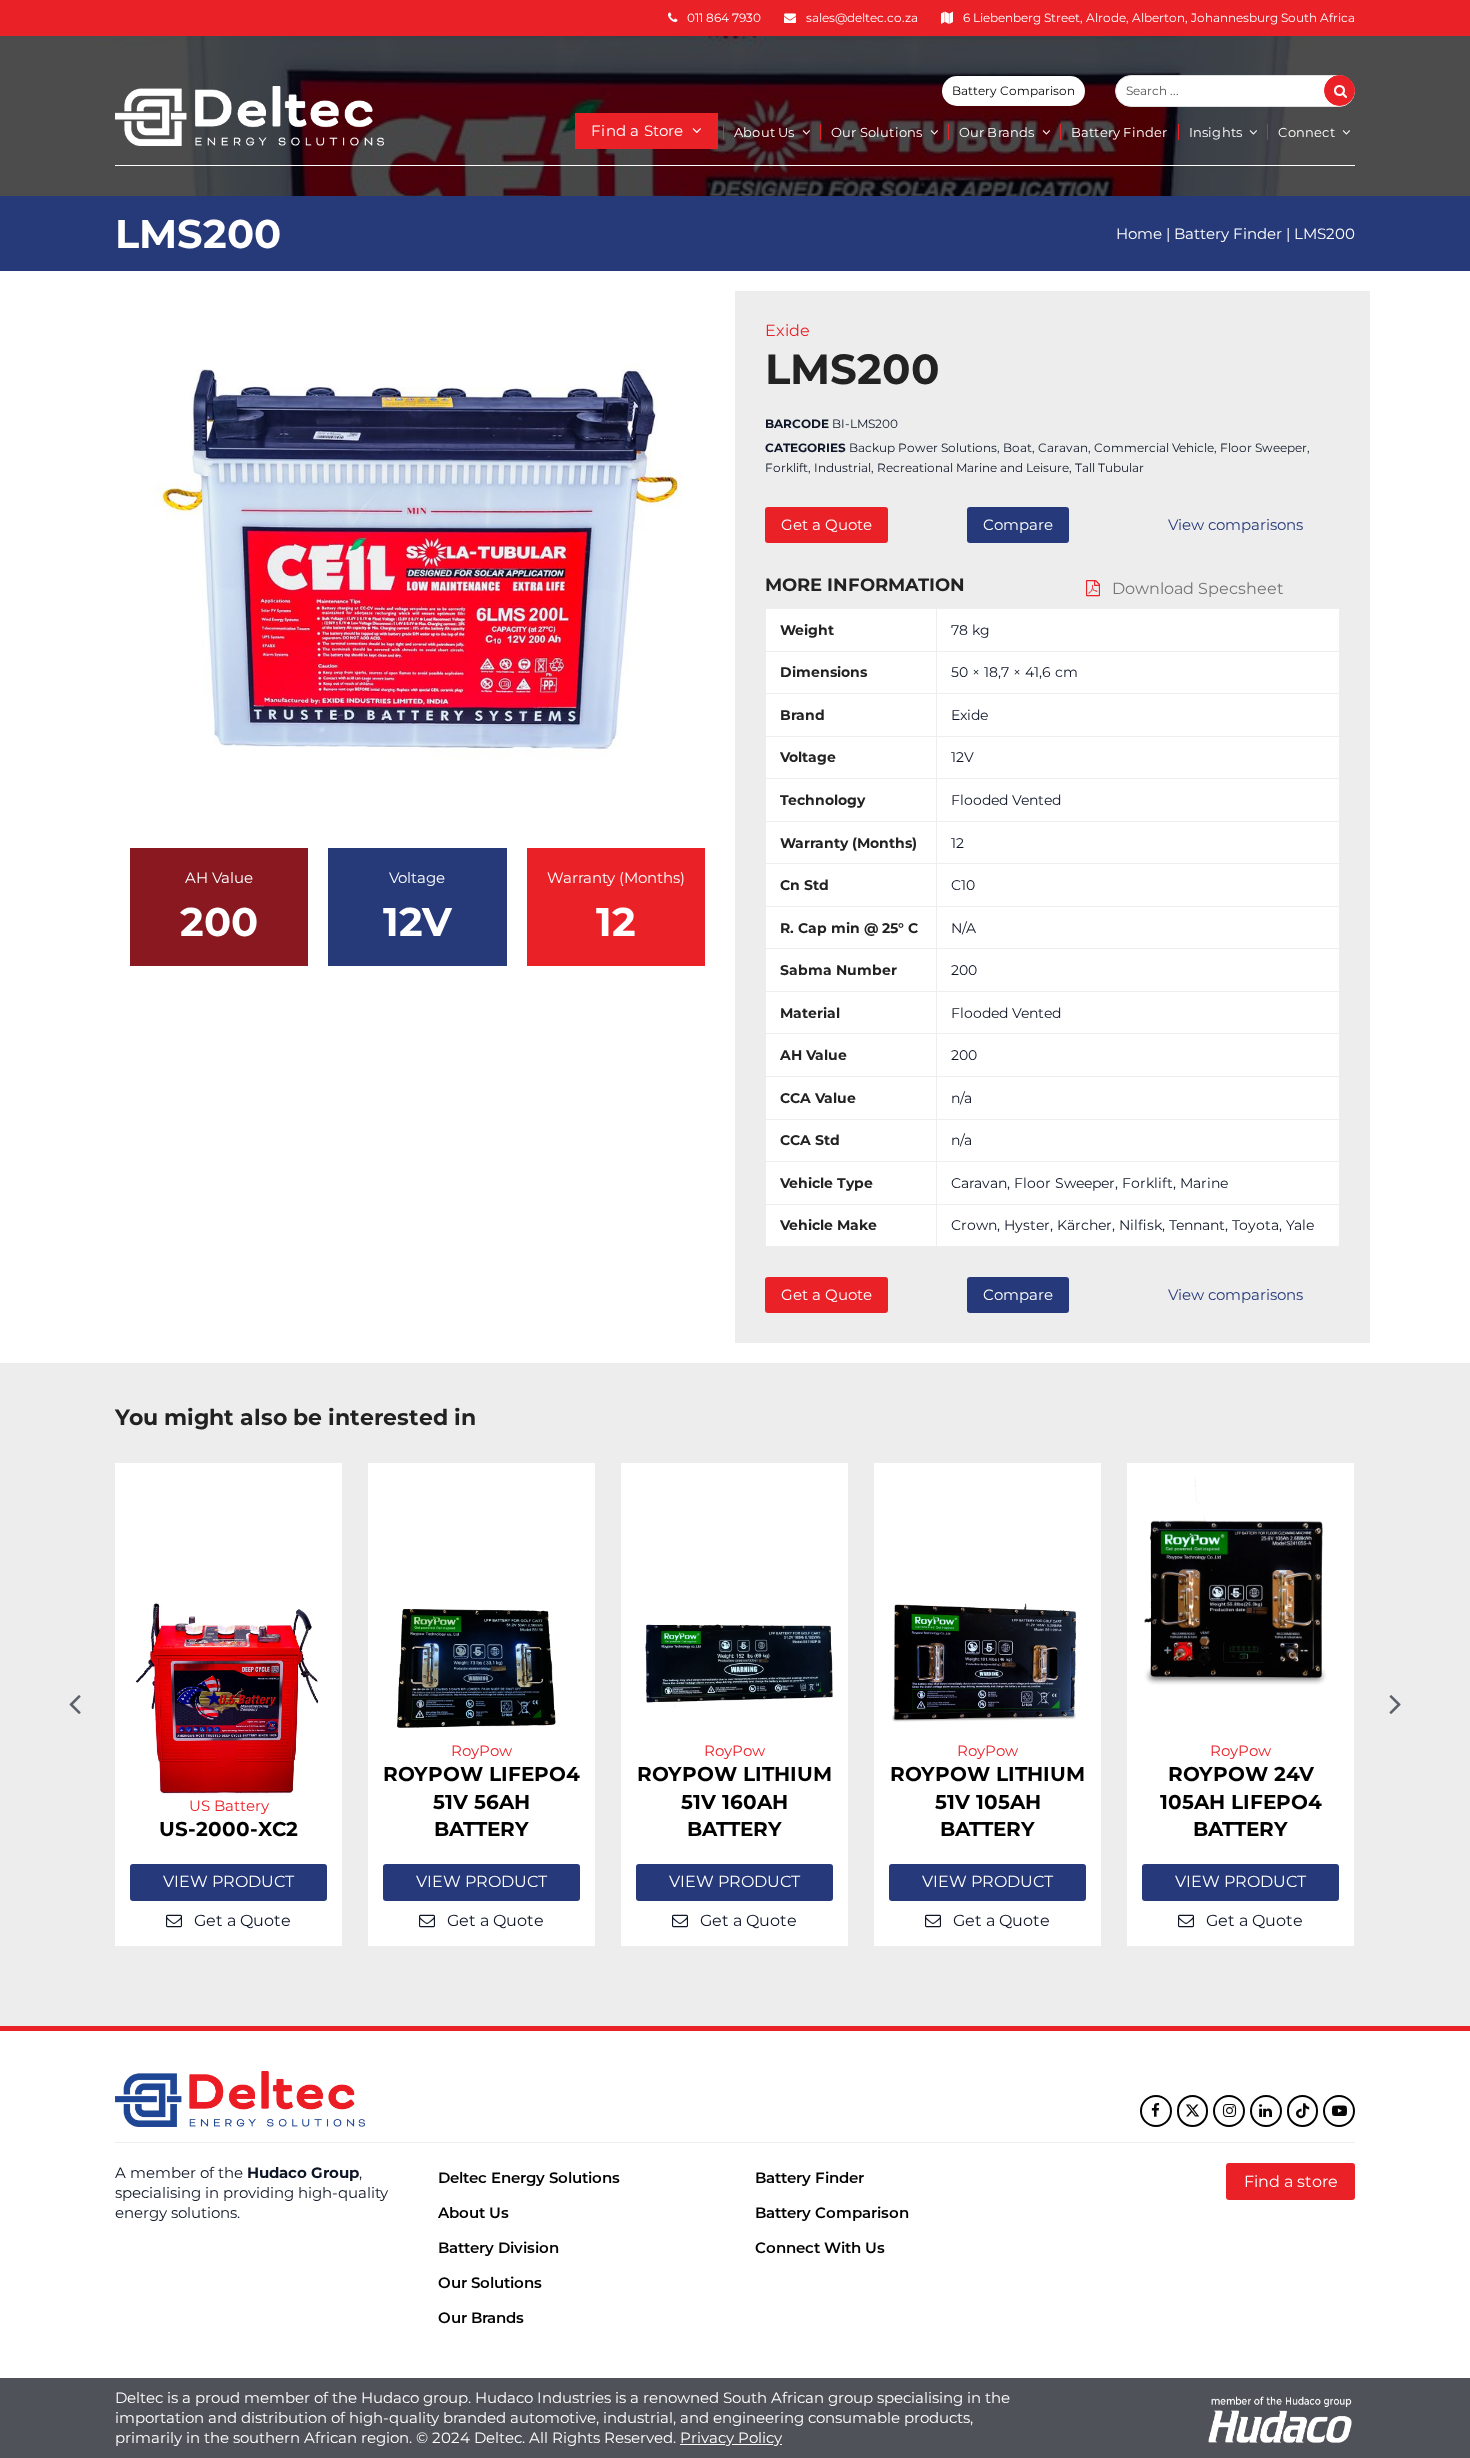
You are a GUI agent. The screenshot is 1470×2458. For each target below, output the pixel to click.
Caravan (1063, 447)
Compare (1018, 524)
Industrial (842, 467)
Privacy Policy (731, 2437)
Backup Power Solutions (923, 447)
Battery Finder (1228, 233)
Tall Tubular (1109, 467)
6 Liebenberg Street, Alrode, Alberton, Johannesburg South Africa (1159, 17)
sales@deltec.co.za (862, 17)
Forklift (786, 467)
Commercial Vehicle (1154, 447)
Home (1139, 233)
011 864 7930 (724, 17)
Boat (1017, 447)
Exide (787, 330)
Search (1351, 91)
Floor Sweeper (1263, 447)
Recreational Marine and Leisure (973, 467)
